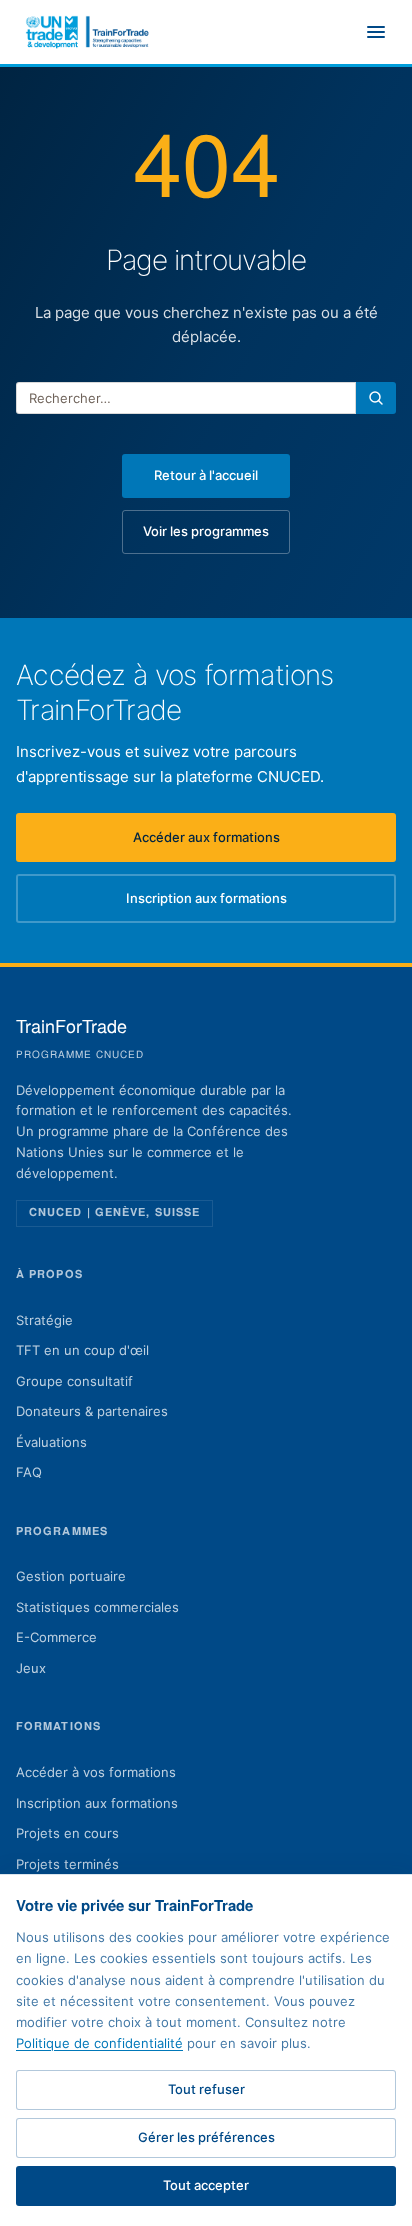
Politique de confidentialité (99, 2043)
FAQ (29, 1472)
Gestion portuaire (71, 1576)
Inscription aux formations (261, 903)
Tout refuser (206, 2089)
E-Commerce (56, 1637)
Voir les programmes (206, 531)
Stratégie (44, 1320)
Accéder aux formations (264, 842)
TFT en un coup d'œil (82, 1350)
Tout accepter (206, 2185)
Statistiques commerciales (97, 1607)
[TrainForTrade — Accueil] (88, 32)
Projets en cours (67, 1833)
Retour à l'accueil (206, 475)
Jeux (31, 1668)
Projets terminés (67, 1864)
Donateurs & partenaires (92, 1411)
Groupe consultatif (74, 1381)
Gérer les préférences (206, 2137)
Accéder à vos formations (96, 1772)
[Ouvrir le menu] (376, 32)
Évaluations (51, 1442)
